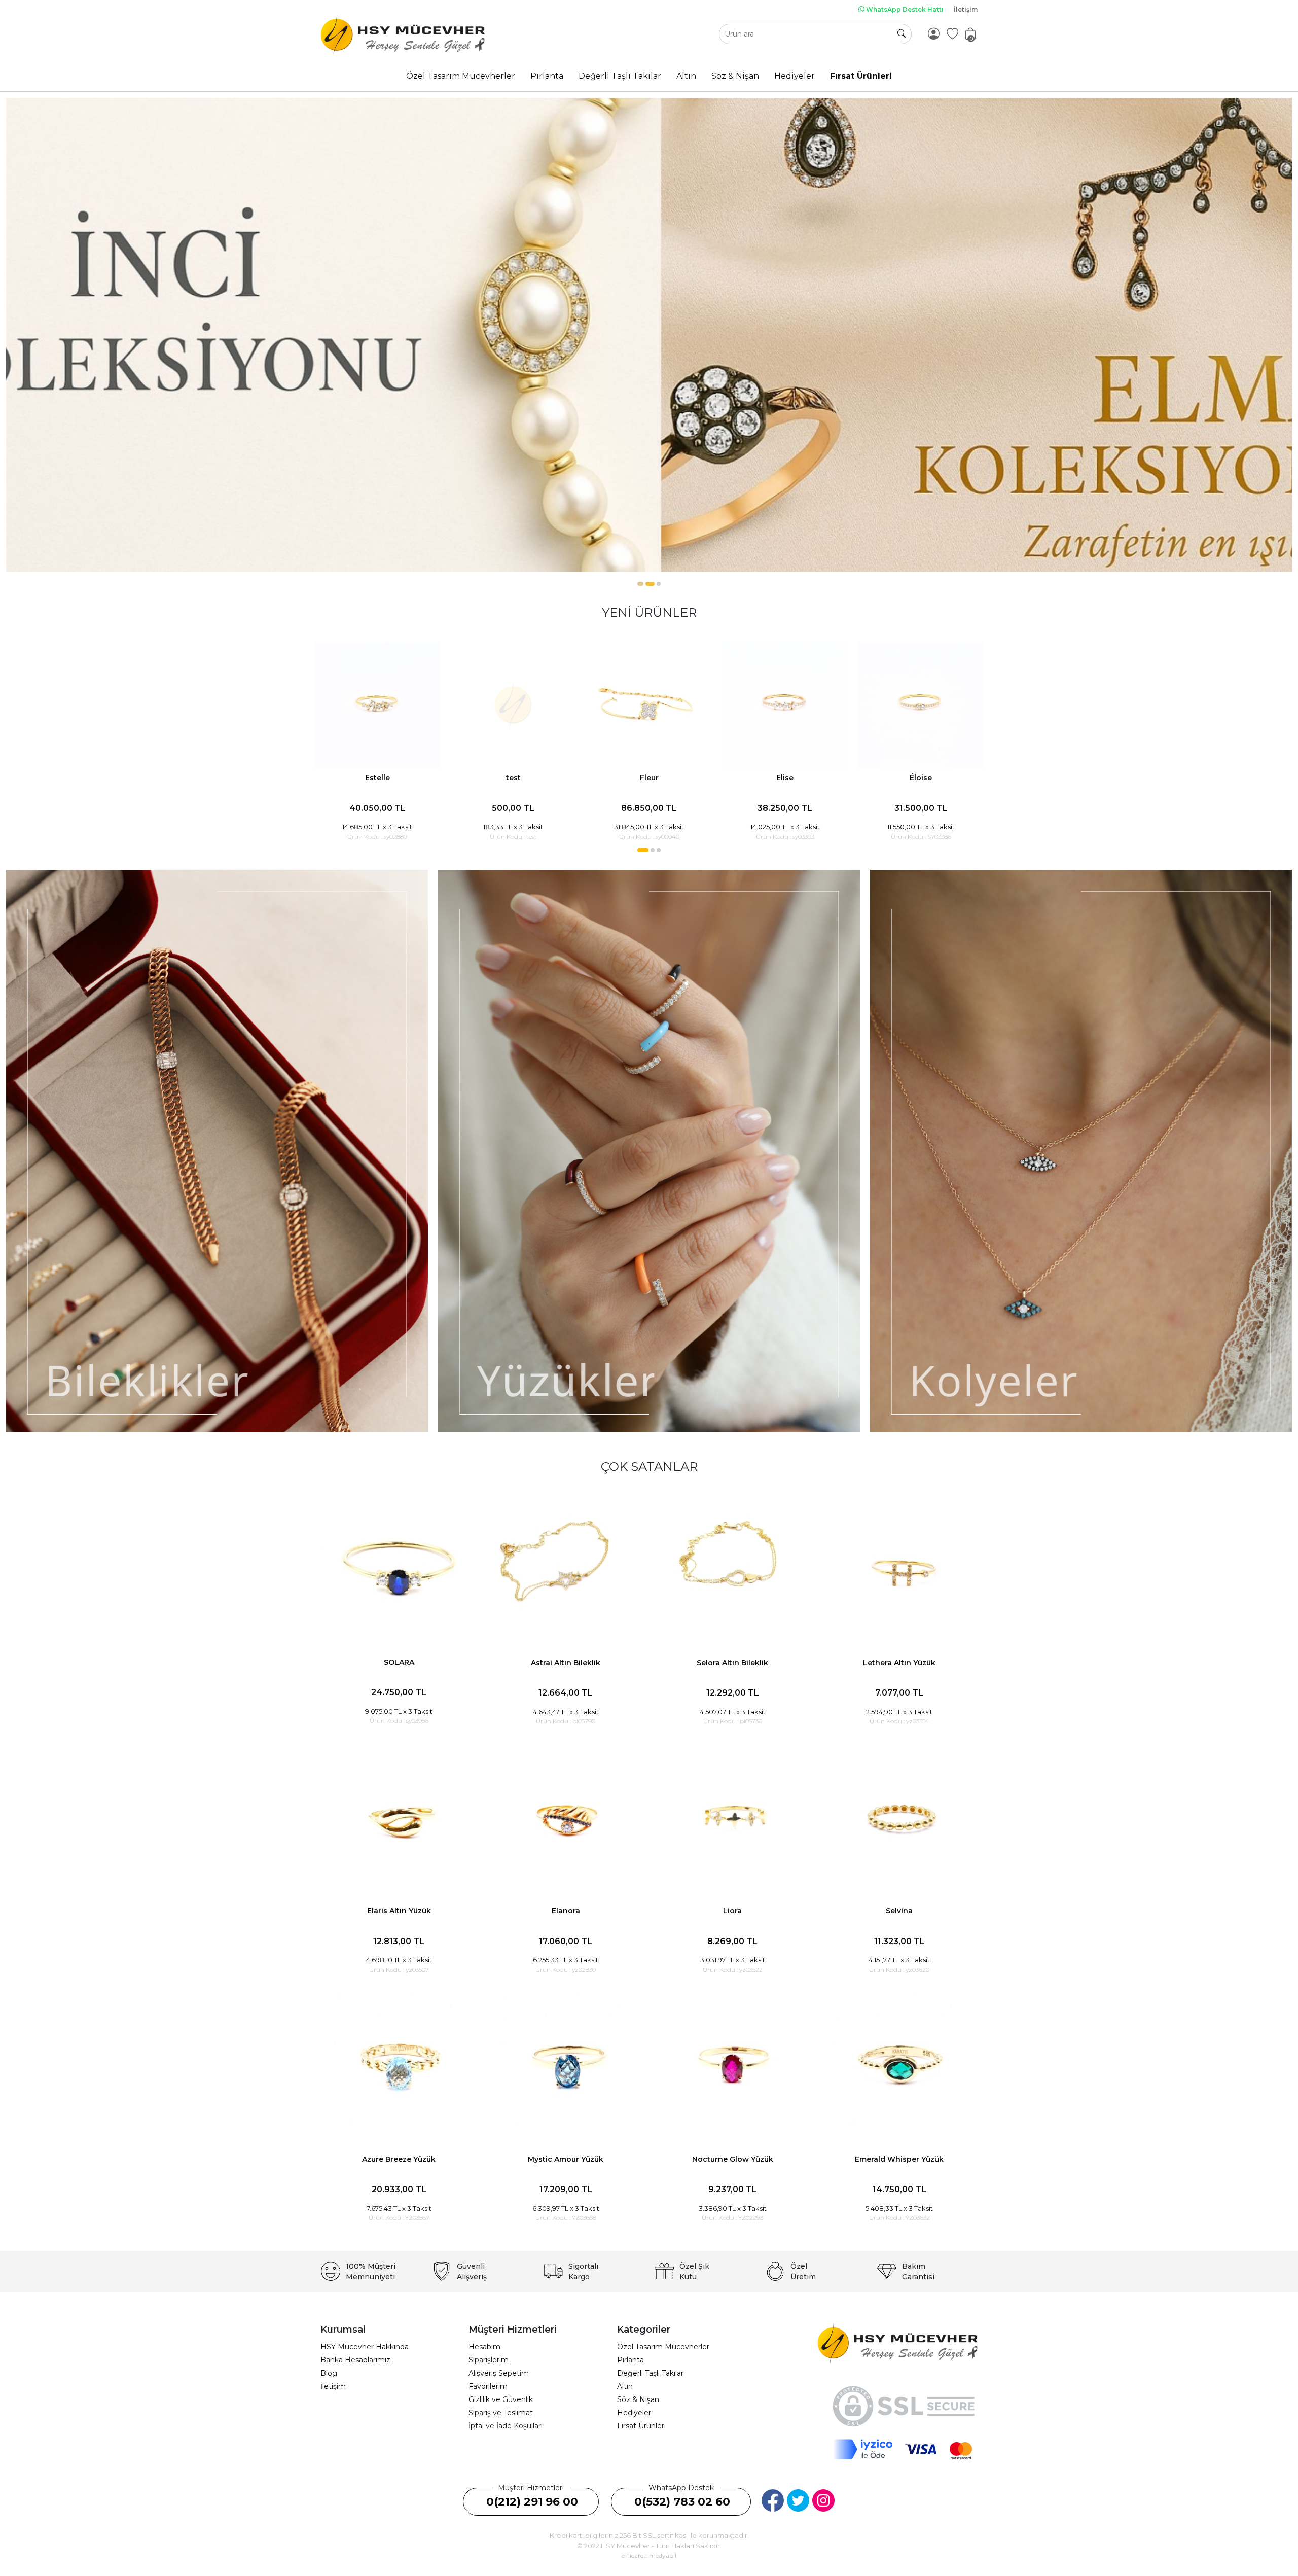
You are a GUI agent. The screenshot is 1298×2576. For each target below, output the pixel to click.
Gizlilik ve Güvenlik (501, 2399)
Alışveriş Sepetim (499, 2373)
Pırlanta (630, 2360)
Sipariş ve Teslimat (501, 2413)
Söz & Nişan (638, 2399)
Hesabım (484, 2347)
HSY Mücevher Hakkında (365, 2347)
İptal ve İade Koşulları (506, 2426)
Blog (329, 2373)
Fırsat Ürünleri (641, 2426)
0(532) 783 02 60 (682, 2502)
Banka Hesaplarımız (355, 2360)
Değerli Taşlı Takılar (650, 2373)
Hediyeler (634, 2413)
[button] (639, 584)
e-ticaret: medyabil (649, 2555)
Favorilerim (488, 2386)
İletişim (966, 9)
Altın (625, 2386)
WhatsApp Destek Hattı (904, 9)
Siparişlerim (489, 2360)
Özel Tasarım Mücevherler (663, 2347)
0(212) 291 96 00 (532, 2502)
